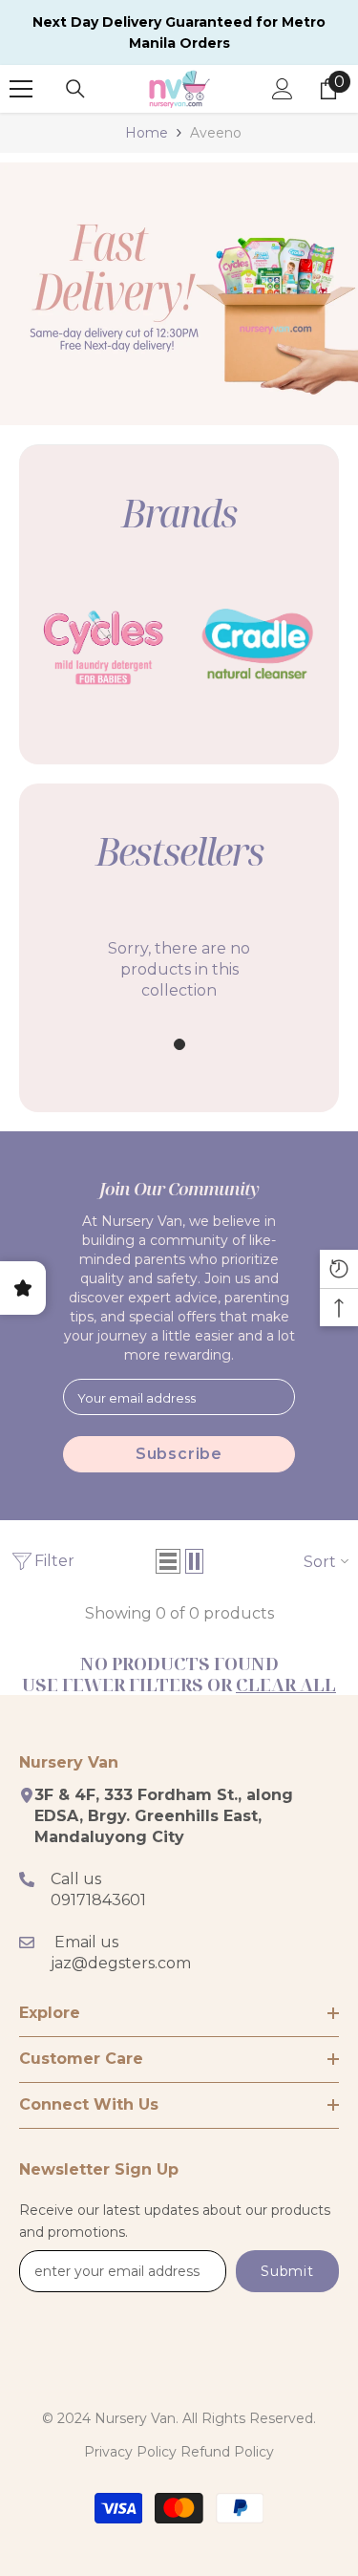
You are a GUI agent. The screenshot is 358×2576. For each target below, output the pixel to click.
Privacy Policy (130, 2452)
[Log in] (283, 89)
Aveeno (216, 133)
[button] (168, 1561)
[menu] (21, 89)
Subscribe (179, 1454)
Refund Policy (227, 2452)
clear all (286, 1685)
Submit (287, 2271)
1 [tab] (179, 1044)
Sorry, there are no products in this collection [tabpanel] (179, 969)
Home (147, 133)
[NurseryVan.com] (102, 644)
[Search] (75, 89)
